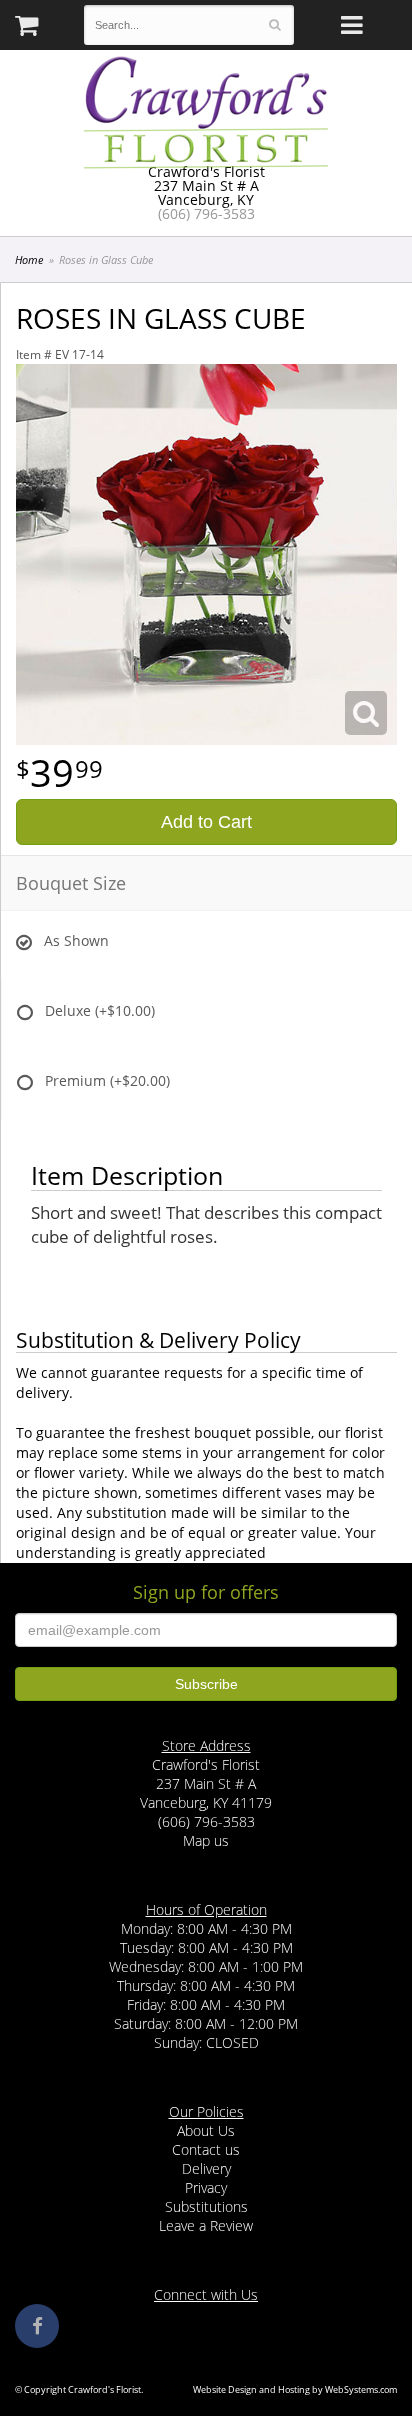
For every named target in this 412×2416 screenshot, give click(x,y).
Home (29, 259)
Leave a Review (206, 2225)
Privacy (206, 2187)
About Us (206, 2130)
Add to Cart (206, 822)
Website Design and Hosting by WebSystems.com (295, 2389)
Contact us (206, 2149)
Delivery (206, 2168)
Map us (206, 1840)
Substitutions (206, 2206)
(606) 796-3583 (206, 213)
